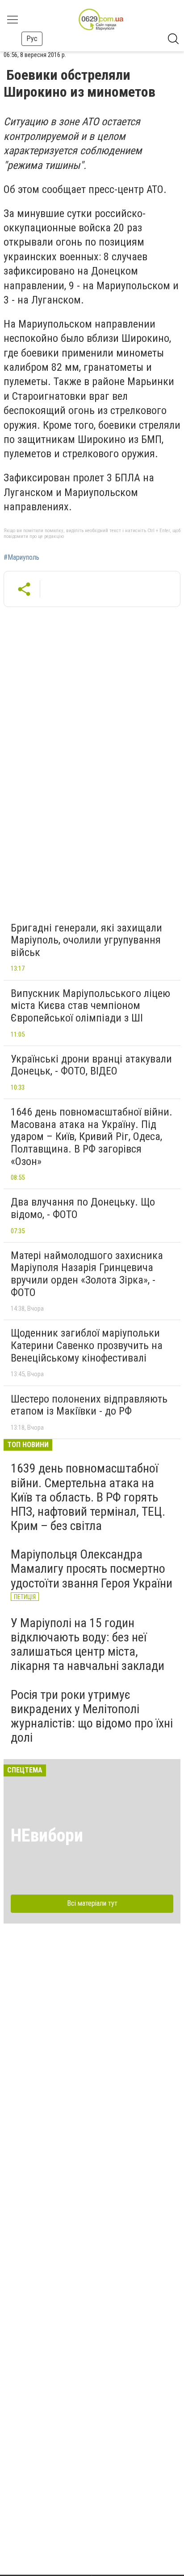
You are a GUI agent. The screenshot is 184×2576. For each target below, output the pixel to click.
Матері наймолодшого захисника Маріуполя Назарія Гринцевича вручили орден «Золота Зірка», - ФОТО (87, 1274)
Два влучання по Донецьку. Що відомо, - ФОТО (83, 1208)
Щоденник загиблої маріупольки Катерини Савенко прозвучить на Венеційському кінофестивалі (87, 1345)
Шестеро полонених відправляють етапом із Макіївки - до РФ (89, 1405)
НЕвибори (47, 1836)
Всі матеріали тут (92, 1903)
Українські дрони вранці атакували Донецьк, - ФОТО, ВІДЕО (91, 1065)
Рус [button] (32, 39)
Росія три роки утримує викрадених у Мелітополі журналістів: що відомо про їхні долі (92, 1716)
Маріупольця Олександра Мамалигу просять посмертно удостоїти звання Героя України (92, 1569)
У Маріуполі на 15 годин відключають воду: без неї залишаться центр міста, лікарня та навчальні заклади (88, 1645)
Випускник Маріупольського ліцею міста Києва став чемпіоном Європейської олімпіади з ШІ (90, 1006)
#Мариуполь (21, 558)
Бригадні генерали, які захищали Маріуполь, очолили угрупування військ (86, 940)
